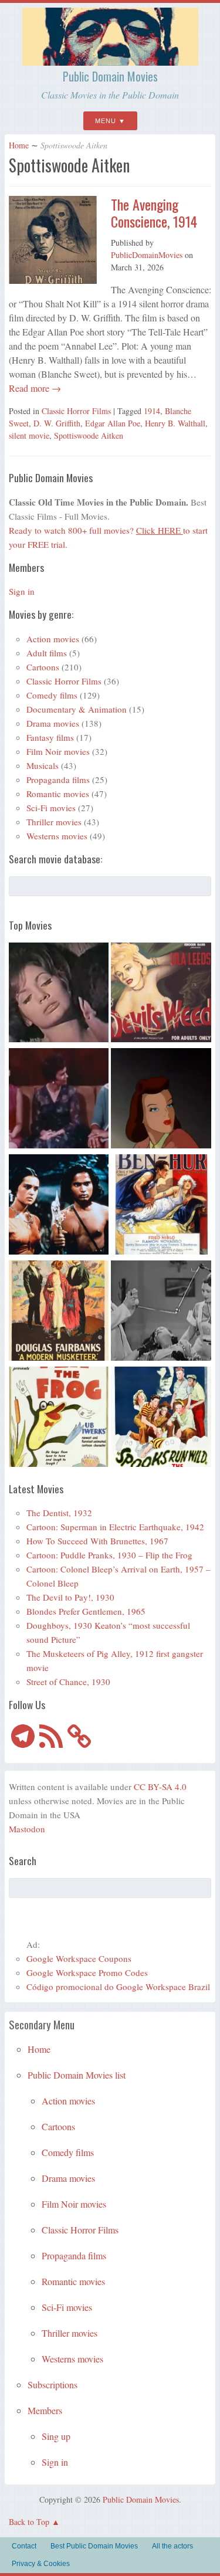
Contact (24, 2546)
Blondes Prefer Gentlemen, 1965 (86, 1611)
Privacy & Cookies (41, 2564)
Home (19, 145)
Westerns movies (57, 836)
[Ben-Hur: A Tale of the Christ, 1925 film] (161, 1206)
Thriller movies (54, 822)
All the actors (172, 2546)
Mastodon (27, 1829)
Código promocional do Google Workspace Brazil (118, 1987)
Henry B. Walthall (175, 423)
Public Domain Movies (110, 76)
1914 (152, 411)
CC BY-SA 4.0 (160, 1787)
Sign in (22, 591)
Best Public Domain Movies (94, 2546)
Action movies (53, 639)
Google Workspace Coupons (79, 1958)
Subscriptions (53, 2385)
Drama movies (53, 723)
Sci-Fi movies (51, 808)
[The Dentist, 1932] (161, 1312)
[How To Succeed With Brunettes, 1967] (59, 1100)
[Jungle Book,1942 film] (59, 1206)
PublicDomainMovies (147, 255)
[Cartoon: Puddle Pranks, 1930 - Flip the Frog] (59, 1419)
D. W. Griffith (57, 423)
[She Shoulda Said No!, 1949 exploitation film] (161, 994)
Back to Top (29, 2522)
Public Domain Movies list (77, 2075)
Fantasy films (50, 737)
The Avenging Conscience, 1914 (154, 213)
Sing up (56, 2436)
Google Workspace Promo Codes (87, 1972)
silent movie (29, 435)
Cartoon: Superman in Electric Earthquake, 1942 (115, 1527)
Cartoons (43, 667)
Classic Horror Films (76, 411)
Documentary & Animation (77, 709)
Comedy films (52, 695)
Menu (106, 121)
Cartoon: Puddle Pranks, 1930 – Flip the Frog (109, 1555)
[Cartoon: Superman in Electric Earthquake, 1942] (161, 1100)
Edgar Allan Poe (113, 423)
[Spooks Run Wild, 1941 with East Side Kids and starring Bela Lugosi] (161, 1419)
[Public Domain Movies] (110, 60)
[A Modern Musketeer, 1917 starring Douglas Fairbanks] (59, 1312)
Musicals (43, 765)
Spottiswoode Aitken (89, 435)
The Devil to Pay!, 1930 (70, 1597)
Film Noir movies (58, 751)
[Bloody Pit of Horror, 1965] (59, 994)
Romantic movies (58, 794)
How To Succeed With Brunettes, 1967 (97, 1541)
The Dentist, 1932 (59, 1513)
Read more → (35, 388)
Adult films (47, 653)
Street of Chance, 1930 (68, 1682)
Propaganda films (58, 779)
